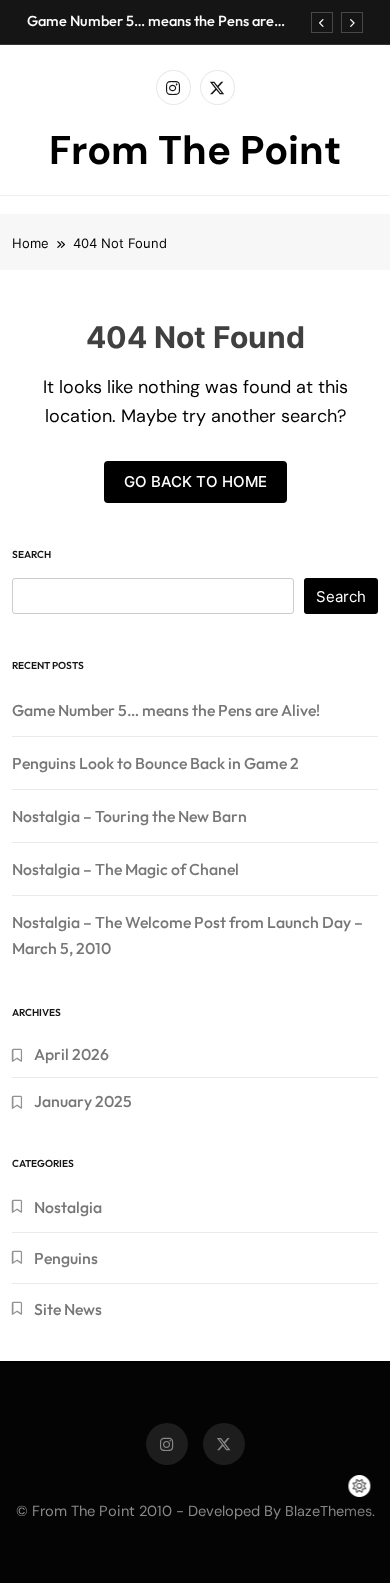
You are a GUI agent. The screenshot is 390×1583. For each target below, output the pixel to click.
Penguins (66, 1258)
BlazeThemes (328, 1511)
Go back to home (195, 481)
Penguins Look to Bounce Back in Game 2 (155, 763)
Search (31, 554)
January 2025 (83, 1101)
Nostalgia (68, 1207)
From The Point (195, 150)
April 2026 (71, 1054)
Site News (68, 1309)
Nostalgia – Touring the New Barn (129, 816)
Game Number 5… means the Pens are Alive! (150, 21)
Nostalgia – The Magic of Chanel (125, 869)
